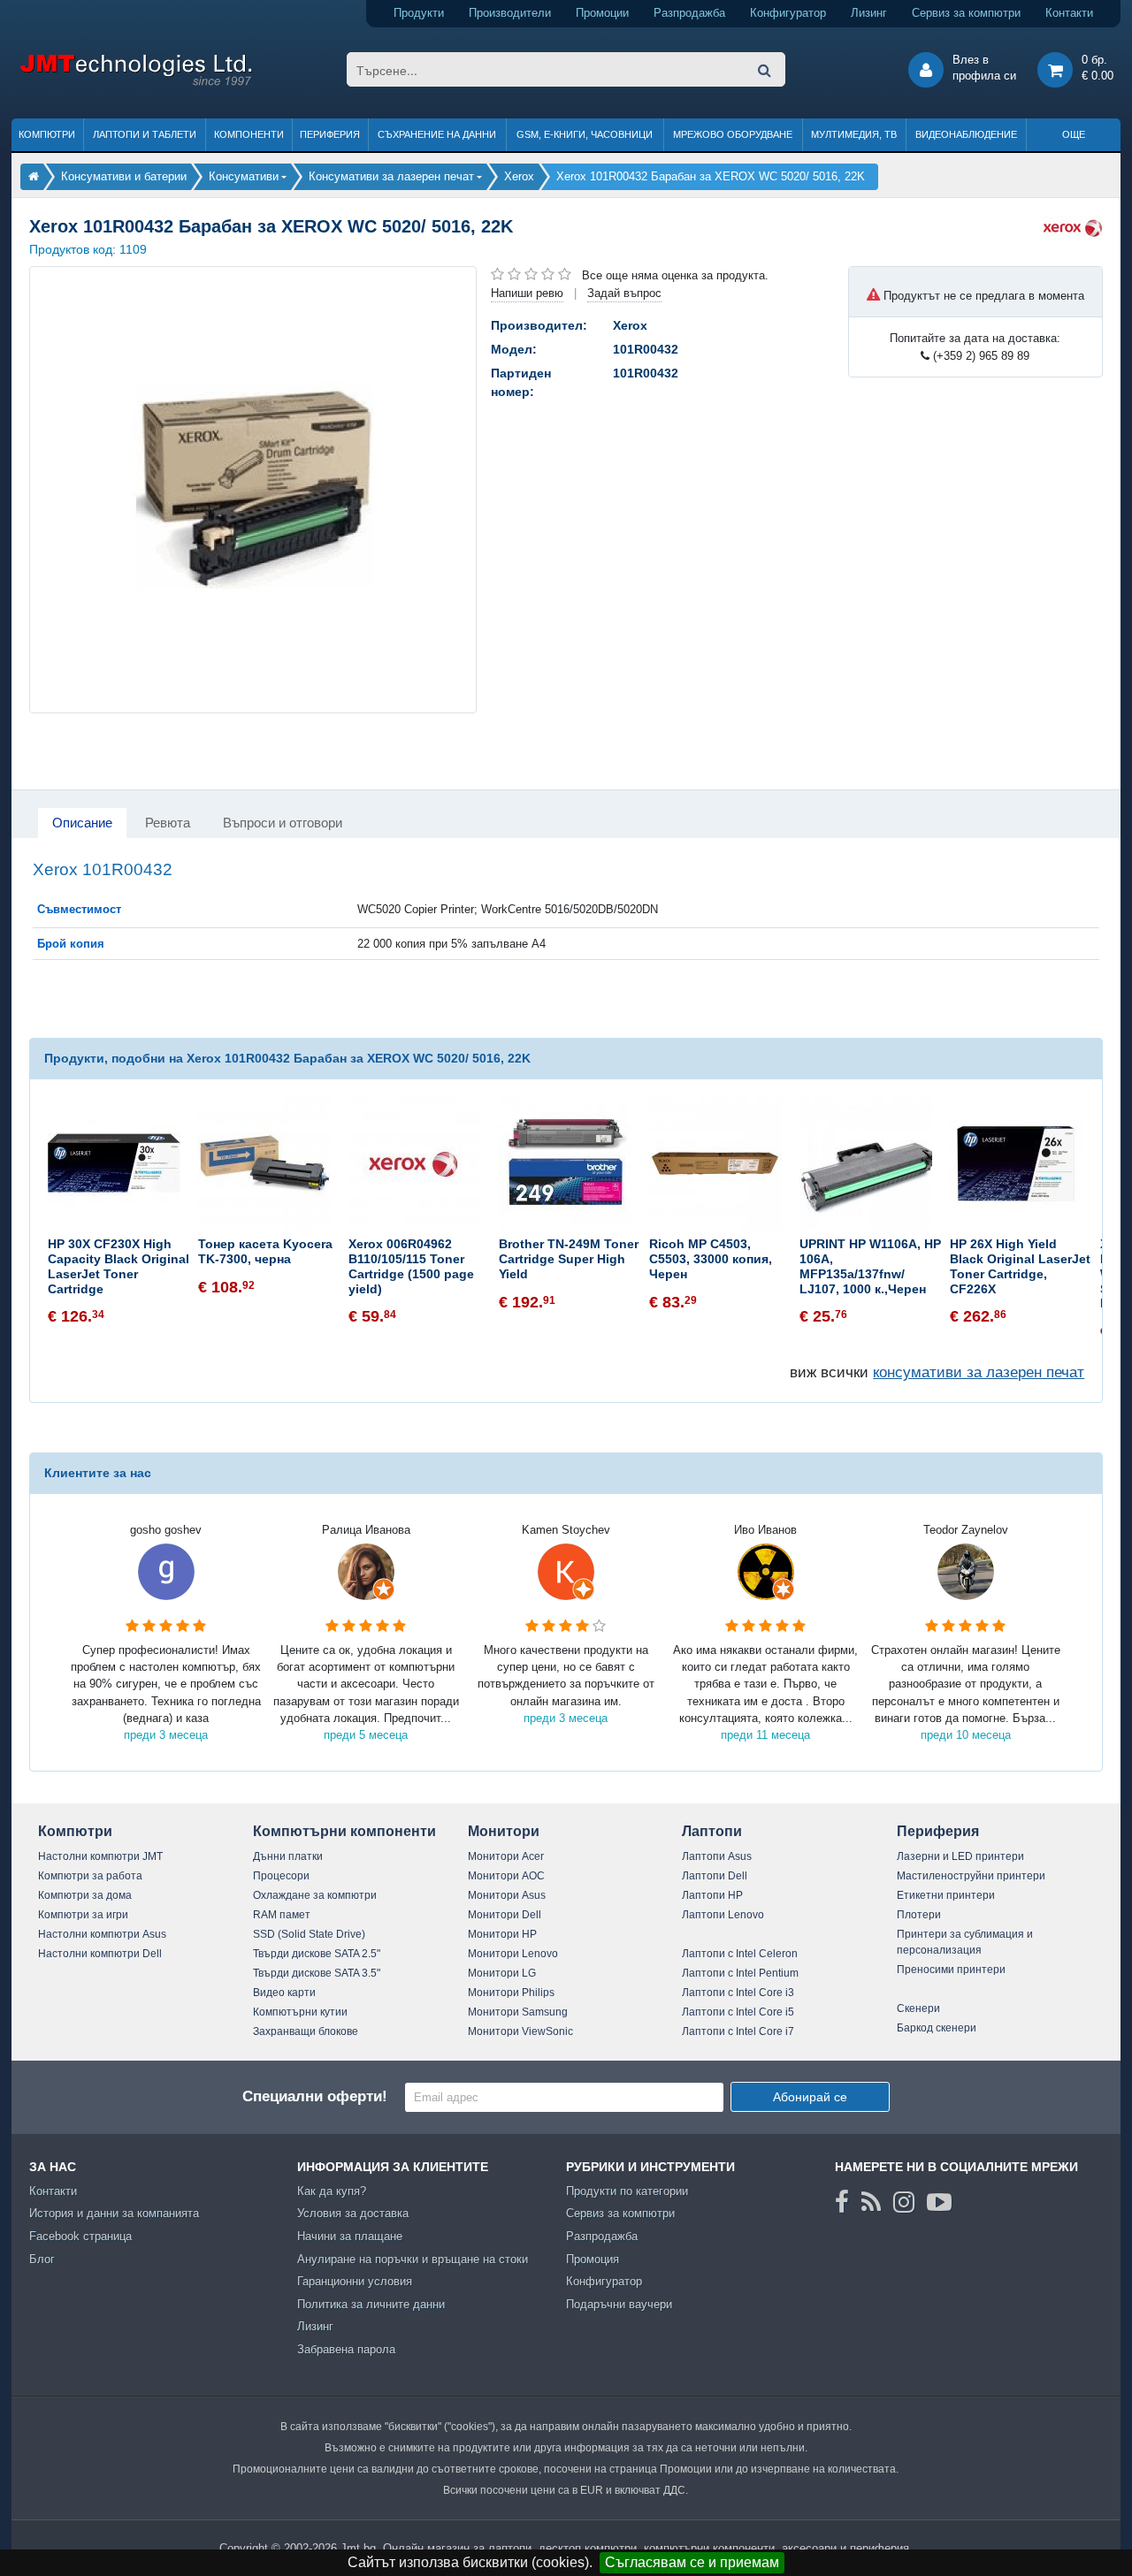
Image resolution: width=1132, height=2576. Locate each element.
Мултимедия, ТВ (854, 134)
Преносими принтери (951, 1970)
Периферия (330, 134)
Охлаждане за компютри (315, 1895)
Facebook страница (80, 2236)
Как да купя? (332, 2191)
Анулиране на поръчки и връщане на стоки (413, 2259)
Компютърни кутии (300, 2012)
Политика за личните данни (371, 2304)
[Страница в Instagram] (904, 2202)
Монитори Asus (507, 1895)
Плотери (919, 1915)
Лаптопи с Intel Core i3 (738, 1993)
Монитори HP (502, 1934)
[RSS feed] (871, 2202)
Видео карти (284, 1993)
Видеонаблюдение (966, 134)
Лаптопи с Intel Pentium (740, 1973)
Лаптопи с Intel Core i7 (738, 2031)
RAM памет (282, 1915)
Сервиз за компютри (966, 13)
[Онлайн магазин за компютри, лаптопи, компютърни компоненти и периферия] (34, 176)
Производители (510, 13)
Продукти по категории (627, 2191)
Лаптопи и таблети (145, 134)
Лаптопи (712, 1831)
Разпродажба (689, 13)
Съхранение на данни (437, 134)
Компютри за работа (90, 1876)
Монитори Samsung (518, 2012)
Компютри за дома (85, 1895)
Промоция (593, 2259)
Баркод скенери (937, 2028)
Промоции (602, 13)
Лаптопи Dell (715, 1876)
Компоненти (249, 134)
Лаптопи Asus (717, 1856)
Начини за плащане (350, 2236)
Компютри (47, 134)
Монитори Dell (505, 1915)
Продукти (419, 13)
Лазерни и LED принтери (960, 1856)
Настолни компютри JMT (100, 1856)
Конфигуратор (788, 13)
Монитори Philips (511, 1993)
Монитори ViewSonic (520, 2031)
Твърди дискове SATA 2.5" (317, 1954)
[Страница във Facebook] (842, 2202)
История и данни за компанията (114, 2213)
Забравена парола (346, 2349)
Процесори (281, 1876)
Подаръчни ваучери (619, 2304)
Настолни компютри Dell (100, 1954)
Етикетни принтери (946, 1895)
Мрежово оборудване (733, 134)
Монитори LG (502, 1973)
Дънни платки (288, 1856)
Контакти (1069, 13)
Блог (42, 2259)
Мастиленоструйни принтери (971, 1876)
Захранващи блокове (306, 2031)
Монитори (504, 1831)
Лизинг (869, 13)
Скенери (918, 2008)
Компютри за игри (83, 1915)
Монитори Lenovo (513, 1954)
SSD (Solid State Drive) (309, 1934)
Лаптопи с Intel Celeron (740, 1954)
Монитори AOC (506, 1876)
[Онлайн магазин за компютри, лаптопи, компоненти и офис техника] (136, 83)
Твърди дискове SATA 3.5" (317, 1973)
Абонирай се (810, 2097)
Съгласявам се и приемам (692, 2562)
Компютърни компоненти (344, 1831)
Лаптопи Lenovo (723, 1915)
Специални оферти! (315, 2096)
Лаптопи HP (712, 1895)
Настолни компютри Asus (102, 1934)
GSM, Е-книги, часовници (585, 134)
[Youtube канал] (939, 2202)
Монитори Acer (506, 1856)
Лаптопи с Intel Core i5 (738, 2012)
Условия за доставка (353, 2213)
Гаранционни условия (355, 2281)
